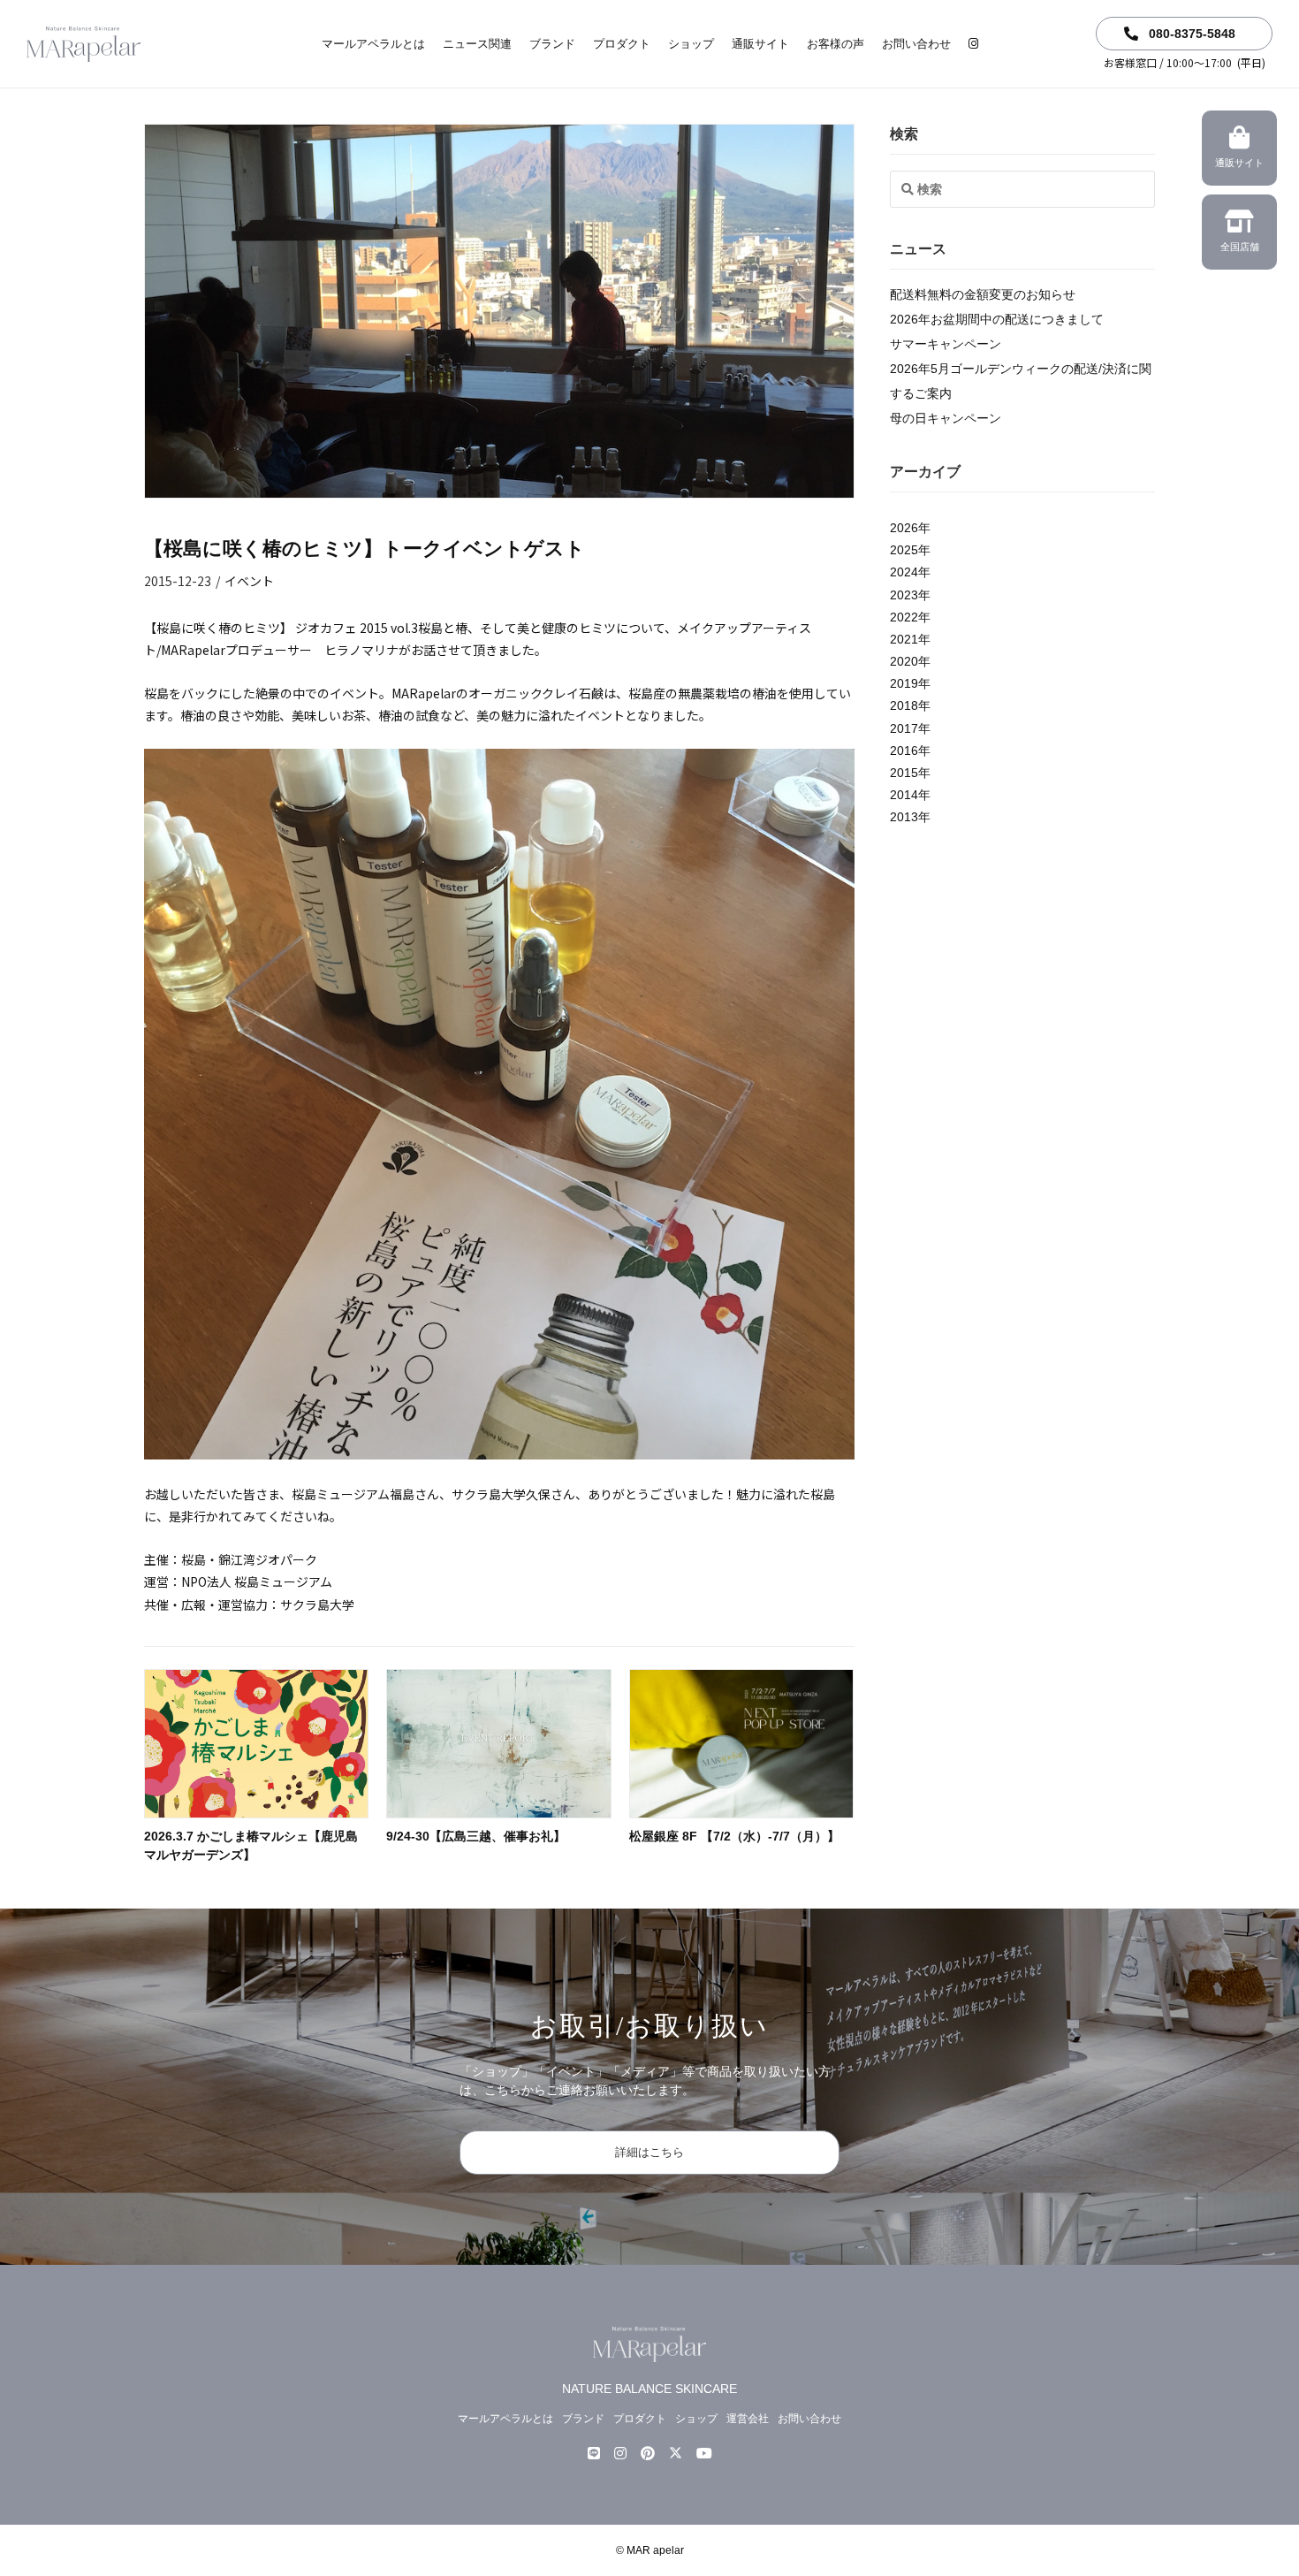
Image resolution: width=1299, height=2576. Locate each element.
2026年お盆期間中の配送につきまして (997, 319)
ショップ (691, 44)
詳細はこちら (649, 2152)
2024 (904, 572)
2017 (904, 728)
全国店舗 (1240, 247)
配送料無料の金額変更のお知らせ (983, 294)
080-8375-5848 (1190, 34)
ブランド (552, 44)
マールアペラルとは (373, 44)
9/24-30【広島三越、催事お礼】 (476, 1836)
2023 (904, 595)
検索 (904, 134)
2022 (904, 617)
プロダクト (622, 44)
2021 (904, 639)
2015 (904, 773)
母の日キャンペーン (946, 418)
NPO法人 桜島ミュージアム (257, 1581)
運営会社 (748, 2419)
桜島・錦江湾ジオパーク (249, 1559)
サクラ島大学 (317, 1604)
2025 (904, 550)
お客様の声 (836, 44)
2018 (904, 706)
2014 (904, 795)
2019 (904, 683)
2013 (904, 817)
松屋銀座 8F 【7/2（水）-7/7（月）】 (734, 1836)
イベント (249, 581)
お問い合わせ (916, 44)
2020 (904, 661)
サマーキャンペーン (946, 344)
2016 (904, 751)
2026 (904, 528)
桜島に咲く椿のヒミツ (218, 628)
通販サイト (760, 44)
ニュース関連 (477, 44)
